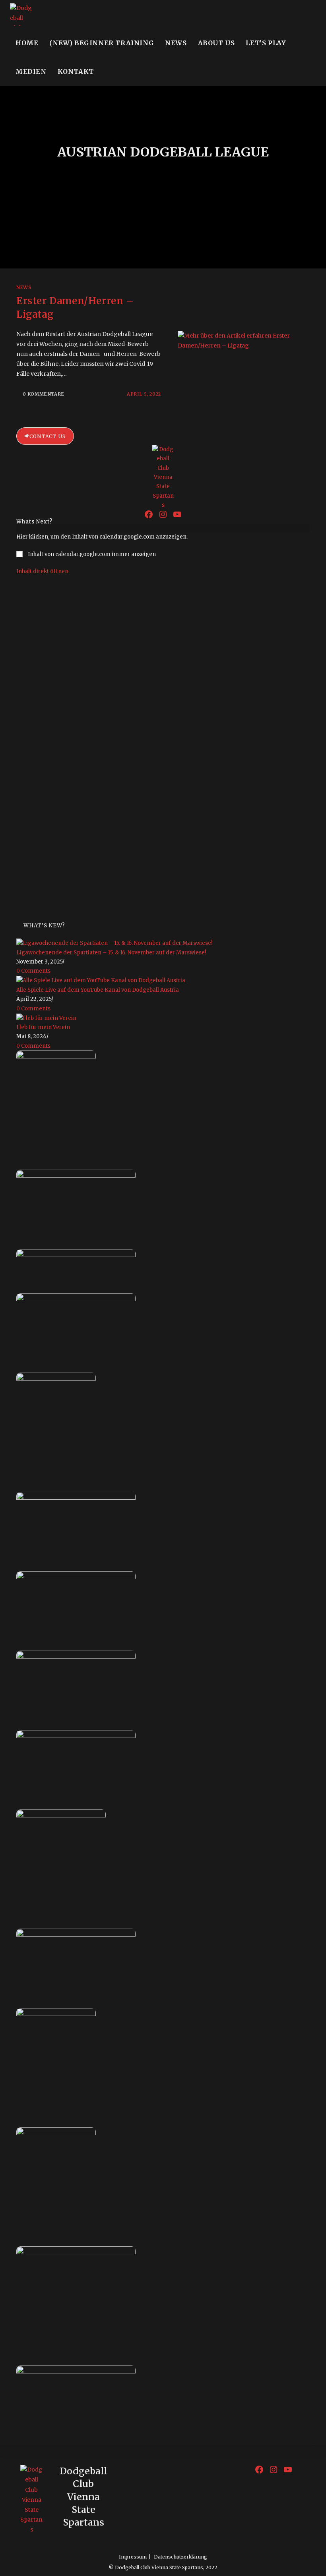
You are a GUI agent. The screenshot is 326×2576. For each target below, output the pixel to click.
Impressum (133, 2557)
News (24, 287)
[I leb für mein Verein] (46, 1018)
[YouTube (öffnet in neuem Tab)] (315, 14)
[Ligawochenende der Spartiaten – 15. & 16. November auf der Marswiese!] (114, 943)
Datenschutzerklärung (180, 2557)
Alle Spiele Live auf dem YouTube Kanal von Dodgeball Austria (98, 990)
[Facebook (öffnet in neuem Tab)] (296, 14)
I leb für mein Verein (43, 1027)
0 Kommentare (44, 394)
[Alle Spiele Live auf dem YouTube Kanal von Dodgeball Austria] (101, 980)
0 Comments (33, 971)
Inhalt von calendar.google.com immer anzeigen (92, 554)
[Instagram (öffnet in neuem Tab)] (305, 14)
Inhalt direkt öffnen (42, 571)
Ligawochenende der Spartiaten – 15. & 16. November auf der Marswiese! (111, 953)
